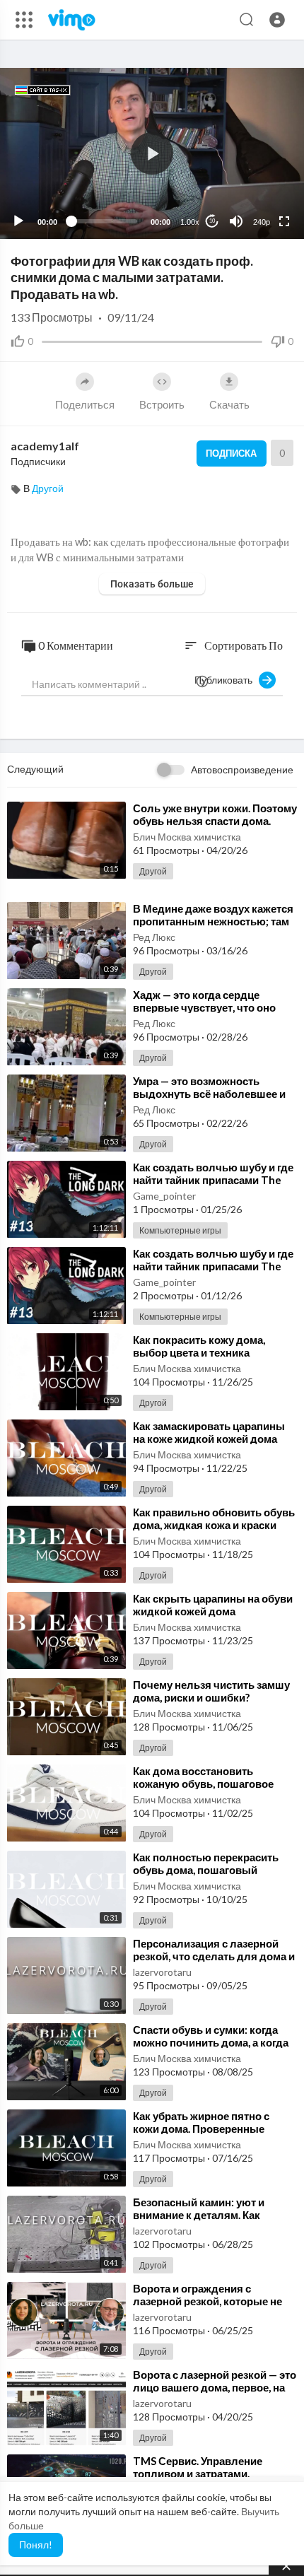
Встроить (162, 404)
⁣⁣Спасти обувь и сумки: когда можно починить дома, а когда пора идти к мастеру (211, 2042)
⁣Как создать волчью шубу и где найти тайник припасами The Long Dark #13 (213, 1180)
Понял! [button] (36, 2545)
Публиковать (227, 680)
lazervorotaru (162, 1972)
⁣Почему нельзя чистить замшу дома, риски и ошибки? (211, 1691)
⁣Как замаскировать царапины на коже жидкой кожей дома (209, 1432)
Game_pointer (164, 1196)
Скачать (229, 404)
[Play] (18, 221)
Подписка (231, 453)
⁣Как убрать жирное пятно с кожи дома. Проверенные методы (201, 2129)
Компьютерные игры (180, 1230)
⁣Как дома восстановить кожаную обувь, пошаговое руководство (203, 1784)
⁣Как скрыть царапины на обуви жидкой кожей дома (213, 1605)
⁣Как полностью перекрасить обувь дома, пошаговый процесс (206, 1870)
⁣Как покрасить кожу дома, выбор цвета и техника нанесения (199, 1352)
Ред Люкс (154, 937)
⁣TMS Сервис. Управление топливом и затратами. (198, 2467)
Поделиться (85, 404)
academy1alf (45, 446)
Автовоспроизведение (242, 769)
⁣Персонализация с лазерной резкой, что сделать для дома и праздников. (214, 1956)
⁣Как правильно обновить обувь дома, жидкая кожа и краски (214, 1518)
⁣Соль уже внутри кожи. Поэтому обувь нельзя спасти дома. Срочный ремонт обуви (215, 821)
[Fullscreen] (284, 221)
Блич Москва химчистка (187, 837)
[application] (152, 153)
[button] (277, 20)
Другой (48, 488)
